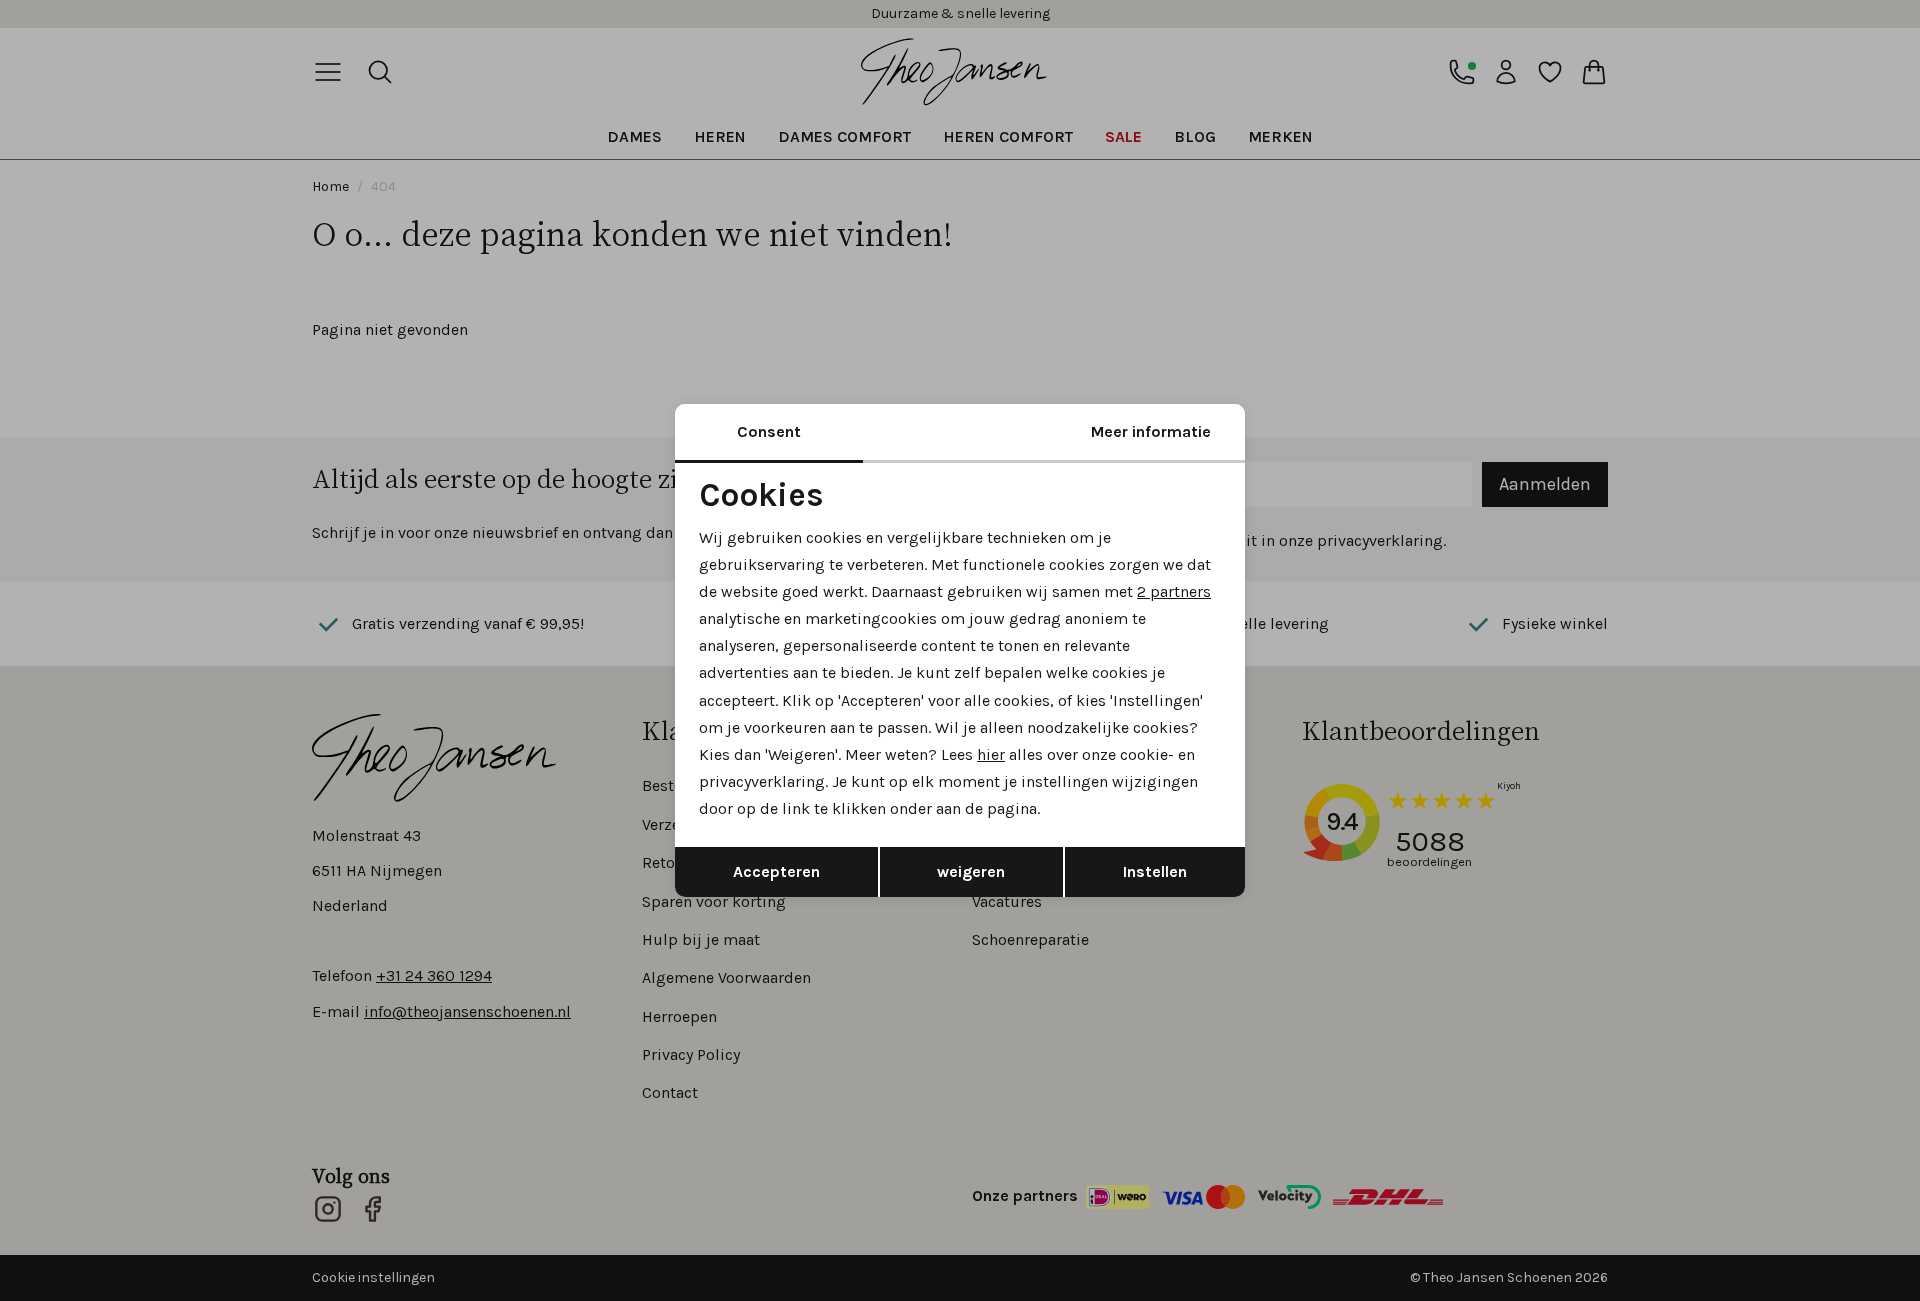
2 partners (1174, 591)
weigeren (971, 871)
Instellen (1155, 871)
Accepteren (776, 871)
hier (991, 754)
